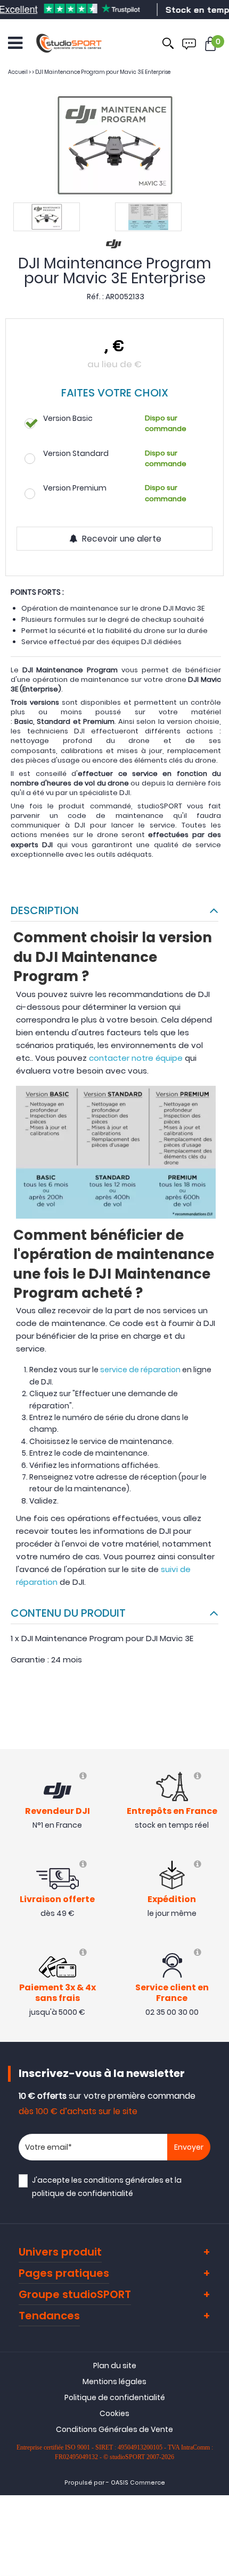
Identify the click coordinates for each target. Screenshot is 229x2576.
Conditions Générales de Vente (114, 2429)
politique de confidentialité (83, 2193)
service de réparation (140, 1370)
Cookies (114, 2413)
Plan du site (115, 2366)
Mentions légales (114, 2381)
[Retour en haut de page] (216, 1793)
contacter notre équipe (136, 1058)
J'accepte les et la (107, 2187)
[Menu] (15, 43)
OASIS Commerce (138, 2483)
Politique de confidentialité (115, 2397)
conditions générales (124, 2180)
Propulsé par (84, 2483)
